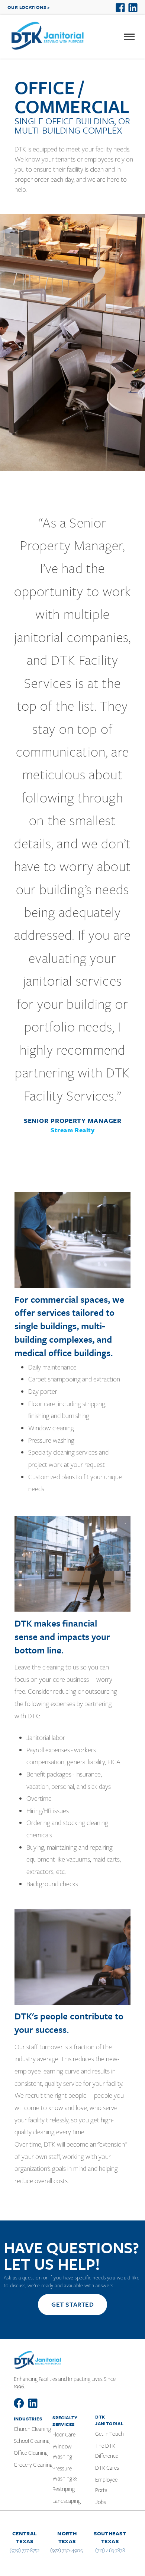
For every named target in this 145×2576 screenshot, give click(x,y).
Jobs (101, 2502)
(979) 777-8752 (25, 2550)
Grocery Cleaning (33, 2465)
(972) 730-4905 (66, 2550)
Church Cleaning (32, 2429)
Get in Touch (109, 2434)
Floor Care (64, 2435)
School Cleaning (32, 2441)
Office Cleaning (31, 2453)
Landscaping (67, 2501)
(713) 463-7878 (110, 2550)
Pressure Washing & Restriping (65, 2479)
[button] (129, 37)
